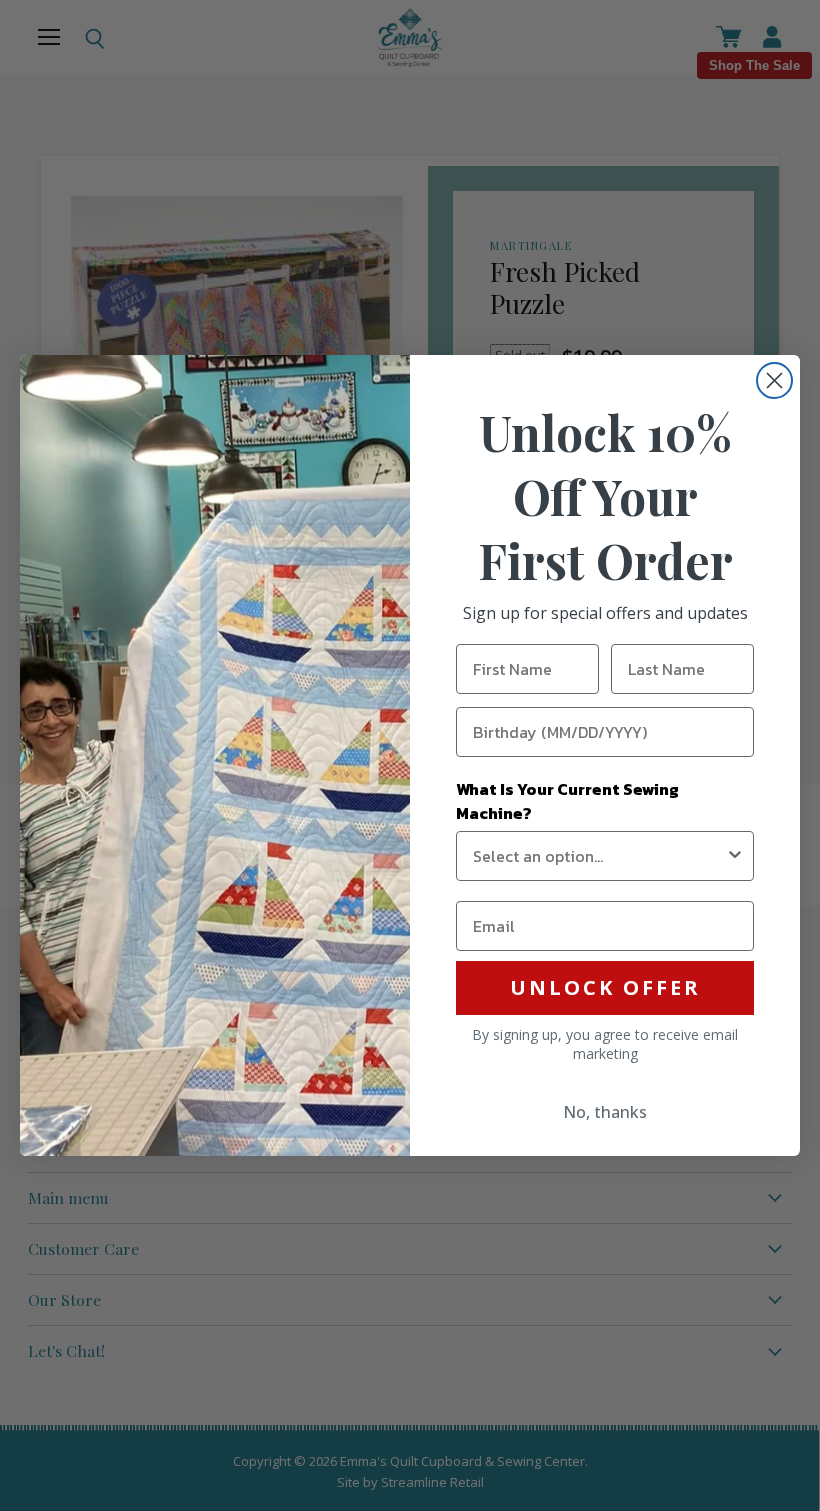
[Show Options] (735, 856)
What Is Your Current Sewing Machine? (567, 801)
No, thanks (605, 1112)
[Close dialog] (774, 380)
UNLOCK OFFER (605, 987)
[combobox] (599, 856)
